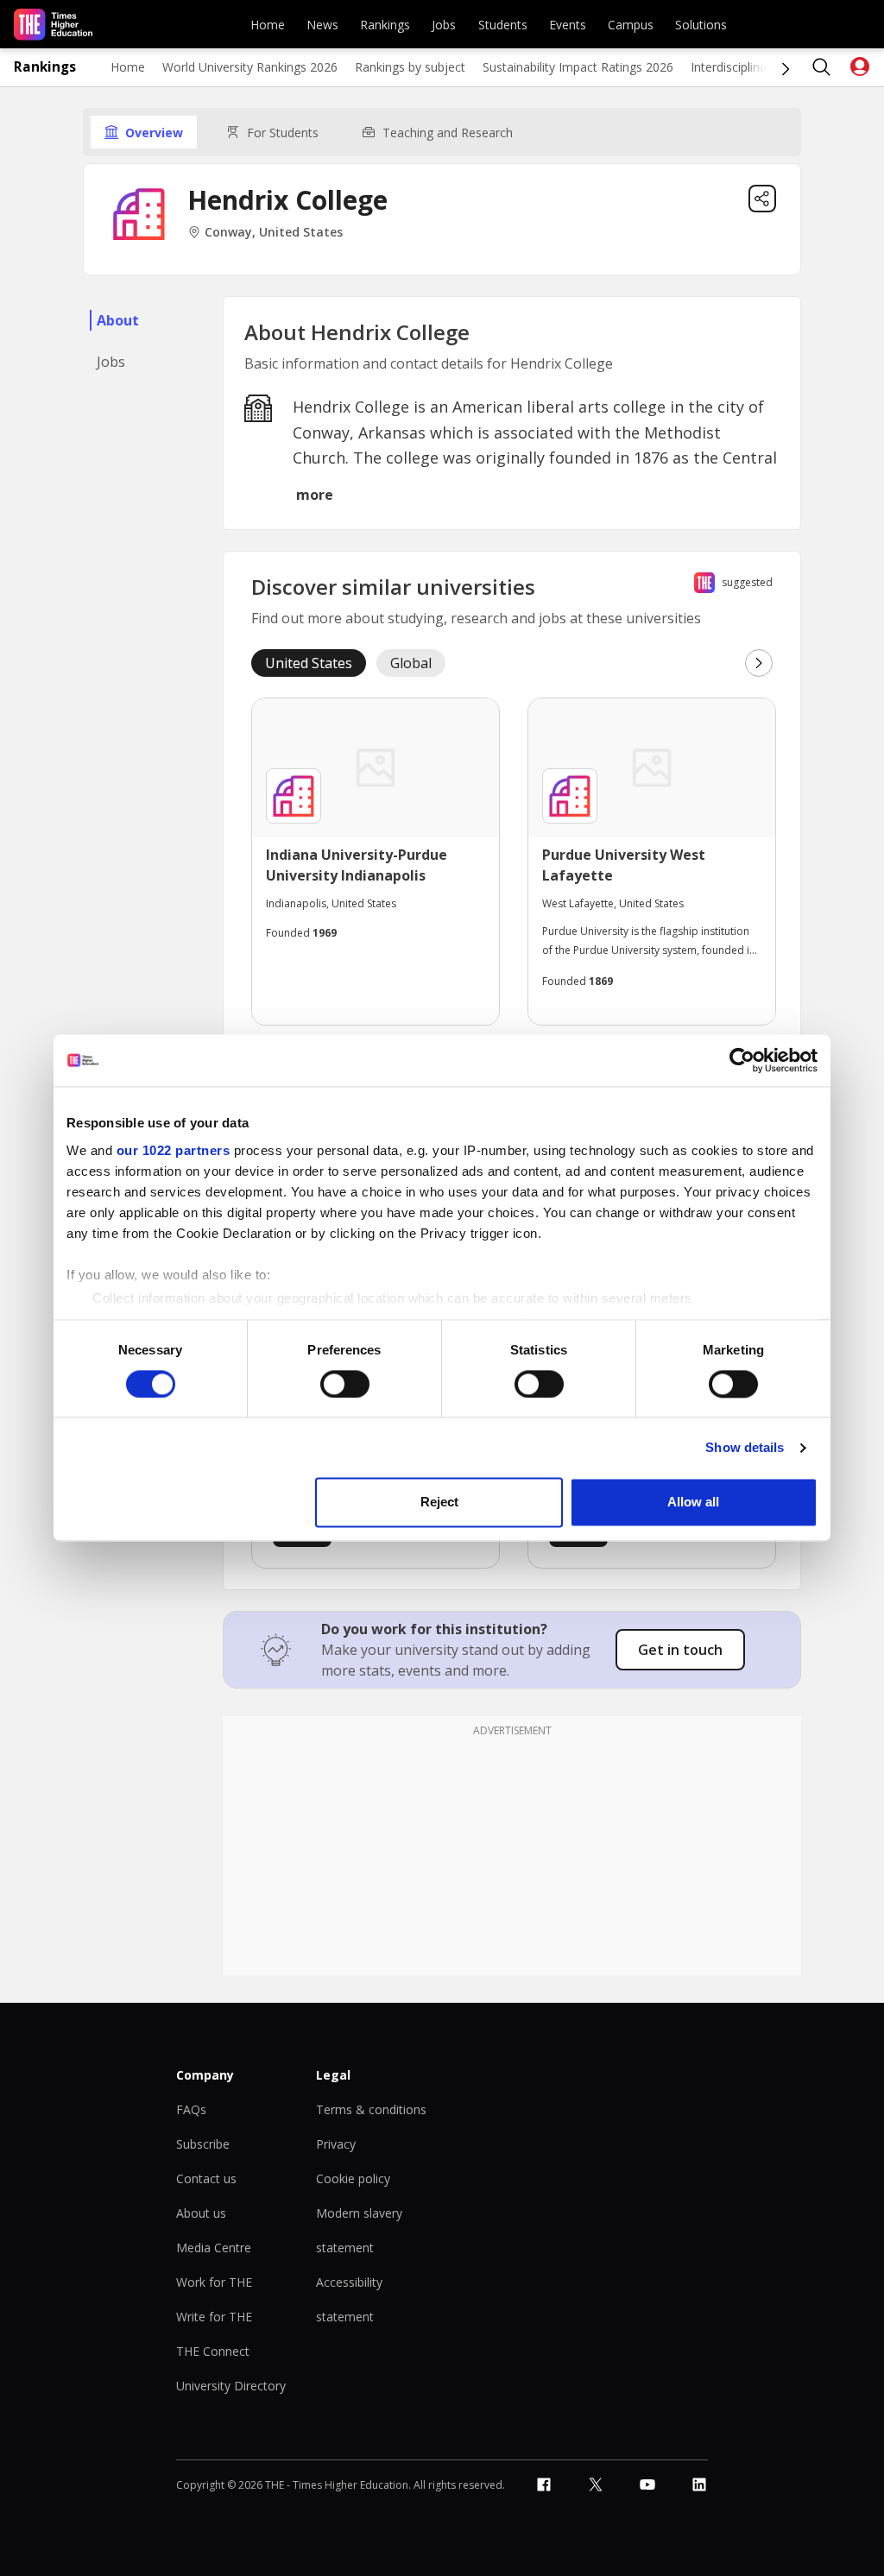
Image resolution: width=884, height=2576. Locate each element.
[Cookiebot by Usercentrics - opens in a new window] (742, 1060)
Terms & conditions (371, 2109)
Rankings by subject (410, 67)
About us (201, 2213)
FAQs (191, 2109)
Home (268, 25)
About (118, 320)
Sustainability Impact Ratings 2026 (578, 67)
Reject (439, 1503)
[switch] (345, 1384)
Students (503, 25)
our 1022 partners (174, 1150)
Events (568, 25)
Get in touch (680, 1650)
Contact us (206, 2178)
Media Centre (214, 2248)
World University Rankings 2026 (250, 67)
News (322, 25)
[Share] (762, 199)
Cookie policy (353, 2178)
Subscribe (203, 2144)
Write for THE (214, 2317)
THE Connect (213, 2351)
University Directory (231, 2386)
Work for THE (214, 2282)
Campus (631, 25)
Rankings (385, 25)
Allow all (693, 1503)
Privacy (336, 2144)
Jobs (444, 25)
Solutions (701, 25)
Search (822, 67)
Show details (745, 1447)
